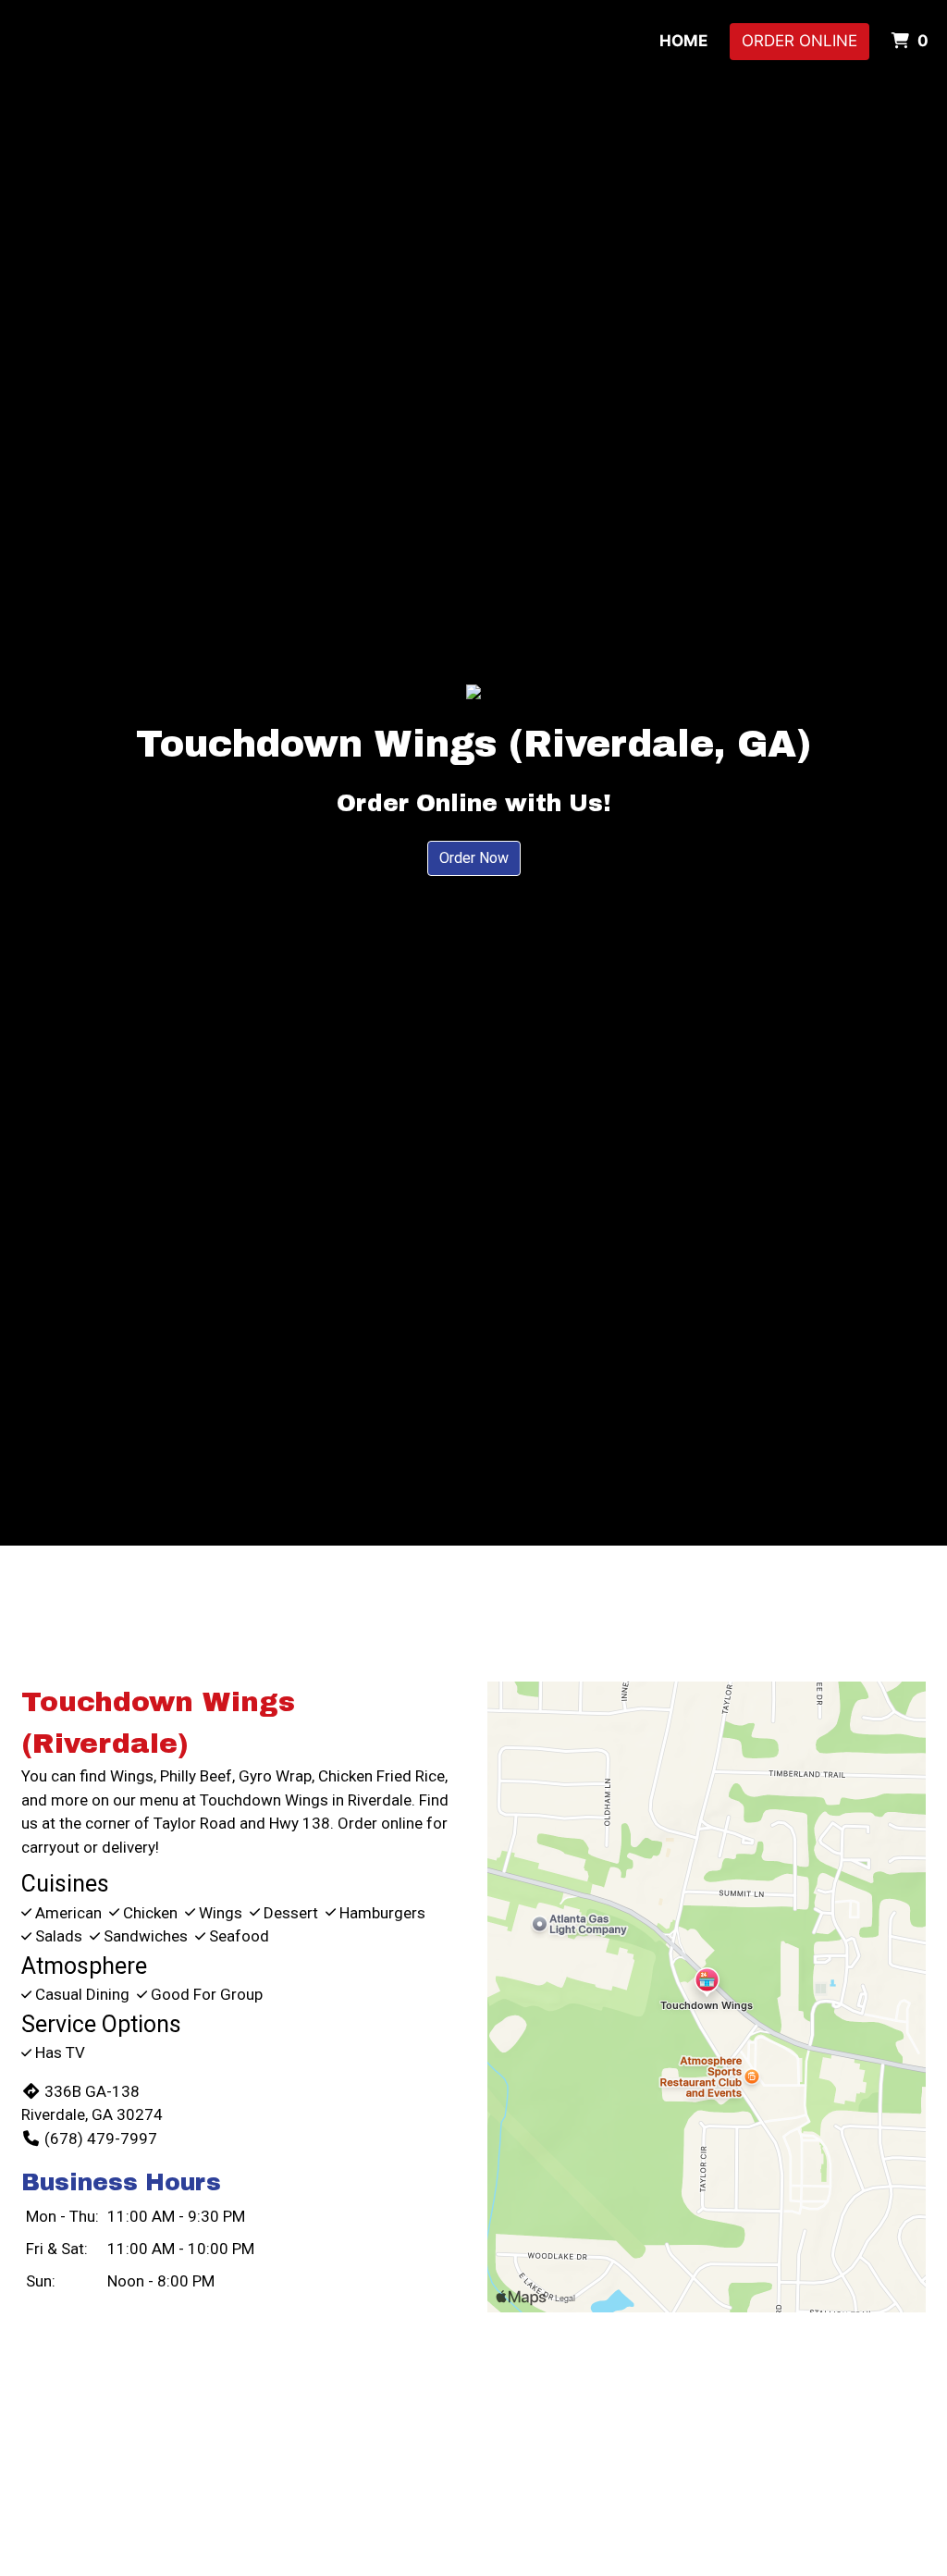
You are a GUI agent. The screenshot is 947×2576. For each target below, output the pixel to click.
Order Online (799, 41)
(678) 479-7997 (101, 2138)
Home (683, 41)
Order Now (474, 858)
